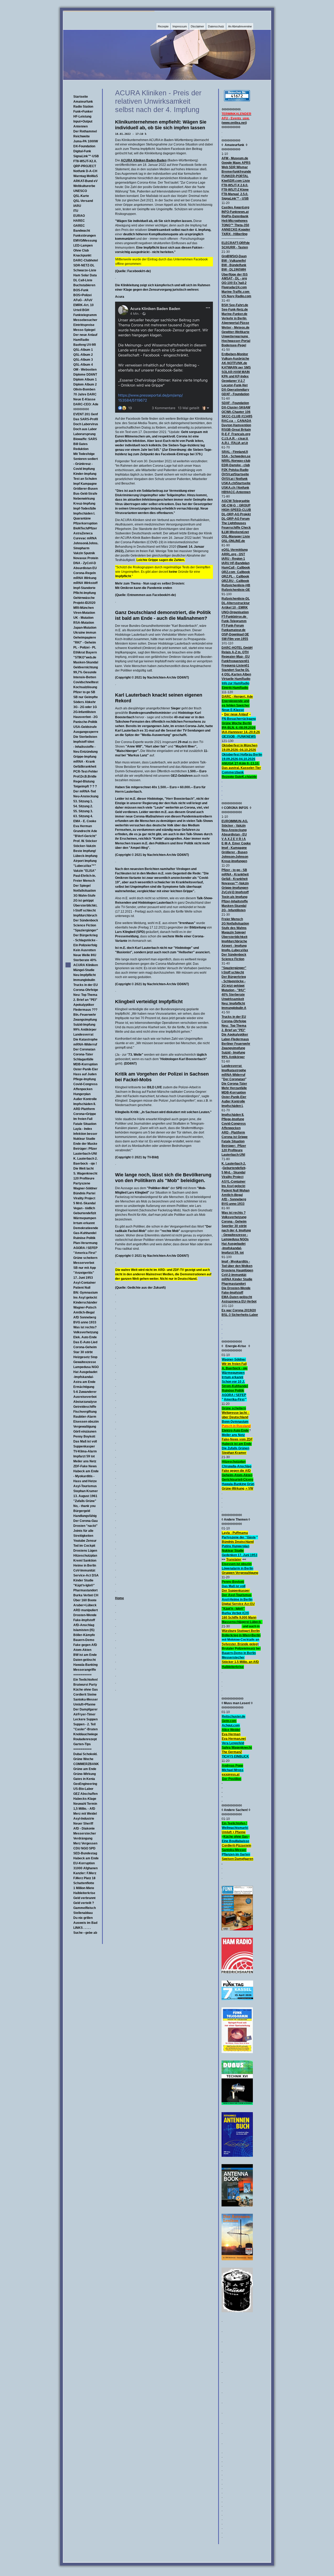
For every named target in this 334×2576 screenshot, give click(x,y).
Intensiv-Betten (85, 677)
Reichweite (82, 136)
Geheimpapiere (85, 638)
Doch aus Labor (85, 429)
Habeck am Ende (86, 1471)
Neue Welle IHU (85, 955)
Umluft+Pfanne (84, 1704)
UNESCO (80, 191)
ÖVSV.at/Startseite (235, 474)
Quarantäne (82, 518)
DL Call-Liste (83, 280)
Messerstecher (85, 1833)
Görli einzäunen (85, 1432)
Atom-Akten (82, 1650)
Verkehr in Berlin (234, 318)
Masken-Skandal (86, 662)
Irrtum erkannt (84, 1223)
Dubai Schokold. (85, 1754)
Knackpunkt (82, 255)
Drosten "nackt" (85, 1526)
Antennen (80, 126)
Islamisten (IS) (84, 1630)
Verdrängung (83, 1838)
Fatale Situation (85, 1124)
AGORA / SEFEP (85, 1248)
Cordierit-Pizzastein (236, 1845)
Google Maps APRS (236, 163)
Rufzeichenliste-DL (236, 599)
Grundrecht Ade (85, 831)
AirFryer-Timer (84, 1714)
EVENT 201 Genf (86, 414)
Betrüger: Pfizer (85, 1149)
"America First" (85, 1253)
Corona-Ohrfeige (86, 990)
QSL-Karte (81, 196)
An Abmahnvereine (240, 26)
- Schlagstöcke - (85, 940)
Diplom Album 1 (85, 379)
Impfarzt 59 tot (84, 1456)
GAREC (79, 226)
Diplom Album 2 (85, 384)
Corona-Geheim (85, 1347)
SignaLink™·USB (86, 156)
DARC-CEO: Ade (86, 404)
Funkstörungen (85, 236)
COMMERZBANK (86, 1764)
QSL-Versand (83, 201)
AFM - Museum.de (235, 158)
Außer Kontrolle (85, 1099)
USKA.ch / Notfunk (235, 488)
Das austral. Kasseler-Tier (241, 768)
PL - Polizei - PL (85, 647)
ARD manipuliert (86, 1610)
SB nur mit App (85, 1268)
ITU (76, 211)
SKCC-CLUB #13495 (237, 416)
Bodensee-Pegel (234, 345)
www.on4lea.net (234, 123)
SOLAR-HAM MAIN (236, 372)
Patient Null (82, 1288)
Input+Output (83, 121)
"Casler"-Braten (85, 1729)
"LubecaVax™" (85, 866)
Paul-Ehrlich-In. (85, 876)
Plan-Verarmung (85, 1243)
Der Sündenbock (86, 920)
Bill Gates (80, 444)
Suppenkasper (84, 1446)
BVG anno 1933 (85, 1322)
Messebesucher (85, 320)
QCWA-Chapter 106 (236, 412)
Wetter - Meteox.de (235, 328)
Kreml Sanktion (85, 1561)
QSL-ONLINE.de (233, 541)
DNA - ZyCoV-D (85, 563)
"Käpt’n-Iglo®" (84, 1585)
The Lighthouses (234, 523)
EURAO (79, 216)
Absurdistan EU (85, 568)
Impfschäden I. (84, 513)
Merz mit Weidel (85, 1814)
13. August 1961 (85, 1496)
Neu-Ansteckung (86, 796)
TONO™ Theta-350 (235, 225)
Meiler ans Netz (85, 1461)
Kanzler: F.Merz (85, 1873)
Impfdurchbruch (85, 915)
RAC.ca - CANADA (236, 421)
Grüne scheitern (85, 1258)
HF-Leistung (82, 116)
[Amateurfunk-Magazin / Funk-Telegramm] (237, 2052)
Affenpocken (83, 1089)
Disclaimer (197, 26)
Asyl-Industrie (84, 1819)
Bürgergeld (82, 1511)
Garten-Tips (82, 1744)
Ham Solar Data (85, 275)
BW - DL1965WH (234, 270)
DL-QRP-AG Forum (236, 519)
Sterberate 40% (85, 960)
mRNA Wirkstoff (85, 583)
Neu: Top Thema (85, 995)
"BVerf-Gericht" (85, 836)
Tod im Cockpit (84, 1546)
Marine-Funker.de (234, 314)
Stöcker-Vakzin (85, 846)
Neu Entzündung (85, 752)
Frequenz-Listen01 (235, 665)
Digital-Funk (82, 151)
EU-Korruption (84, 1863)
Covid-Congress (85, 1084)
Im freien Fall (83, 1119)
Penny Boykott (84, 1436)
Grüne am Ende (85, 1769)
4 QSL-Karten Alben (236, 674)
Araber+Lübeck (85, 1605)
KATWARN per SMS (236, 367)
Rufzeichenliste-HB (236, 585)
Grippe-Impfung (85, 757)
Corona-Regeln (85, 573)
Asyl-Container (85, 1283)
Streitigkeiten (83, 1536)
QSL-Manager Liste (236, 536)
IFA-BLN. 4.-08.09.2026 (239, 728)
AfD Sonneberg (85, 1317)
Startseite (81, 97)
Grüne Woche (83, 1759)
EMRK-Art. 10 (83, 305)
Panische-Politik (85, 722)
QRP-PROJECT (85, 166)
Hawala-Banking (85, 1665)
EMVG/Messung (85, 241)
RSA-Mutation (84, 623)
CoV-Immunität (84, 1570)
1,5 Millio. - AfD (84, 1809)
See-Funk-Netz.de (235, 309)
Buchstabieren (84, 285)
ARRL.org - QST (233, 554)
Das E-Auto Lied (85, 1342)
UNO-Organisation (235, 612)
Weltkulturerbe (84, 186)
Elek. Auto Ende (85, 1337)
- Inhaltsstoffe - (84, 747)
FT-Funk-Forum (233, 626)
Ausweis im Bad (85, 1923)
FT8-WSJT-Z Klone (235, 190)
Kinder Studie (83, 1580)
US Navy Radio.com (236, 296)
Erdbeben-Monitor (235, 354)
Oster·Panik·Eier (86, 1069)
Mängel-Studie (84, 970)
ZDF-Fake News (85, 1466)
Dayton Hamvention (236, 425)
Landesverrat (83, 1035)
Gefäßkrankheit (85, 767)
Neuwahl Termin (85, 1804)
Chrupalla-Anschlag (237, 1466)
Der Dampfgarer (85, 1709)
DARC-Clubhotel (86, 260)
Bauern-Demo (84, 1640)
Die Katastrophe (85, 1039)
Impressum (180, 26)
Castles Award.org (235, 207)
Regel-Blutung (84, 781)
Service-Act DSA (86, 1575)
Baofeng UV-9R (85, 345)
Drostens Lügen (85, 1551)
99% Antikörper (85, 1030)
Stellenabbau (83, 1913)
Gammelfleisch (85, 1908)
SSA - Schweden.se (236, 456)
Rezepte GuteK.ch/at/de (239, 777)
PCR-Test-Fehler (86, 772)
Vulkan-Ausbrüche (235, 359)
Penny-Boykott (233, 1582)
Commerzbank (233, 772)
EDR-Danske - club (236, 465)
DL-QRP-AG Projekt (236, 514)
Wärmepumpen (85, 1218)
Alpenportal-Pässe (235, 323)
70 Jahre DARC (85, 394)
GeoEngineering (85, 1784)
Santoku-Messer (86, 1699)
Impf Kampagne (85, 484)
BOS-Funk (81, 290)
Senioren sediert (86, 459)
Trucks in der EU (86, 985)
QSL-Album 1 (83, 350)
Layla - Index (83, 1129)
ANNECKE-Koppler (236, 230)
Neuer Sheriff (83, 1824)
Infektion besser (85, 1134)
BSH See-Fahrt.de (235, 305)
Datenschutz (216, 26)
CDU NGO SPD (84, 1848)
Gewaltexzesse (85, 1362)
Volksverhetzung (86, 1332)
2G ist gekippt (83, 901)
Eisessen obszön (86, 1422)
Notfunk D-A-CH (85, 171)
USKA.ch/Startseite (236, 483)
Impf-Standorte (84, 588)
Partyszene (82, 1183)
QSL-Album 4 (83, 365)
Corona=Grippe (85, 1114)
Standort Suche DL (235, 670)
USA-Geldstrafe (85, 727)
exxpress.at (231, 1774)
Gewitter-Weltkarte (235, 332)
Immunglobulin (84, 980)
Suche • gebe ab (85, 1933)
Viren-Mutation (84, 613)
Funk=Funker (83, 112)
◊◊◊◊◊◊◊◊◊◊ (81, 409)
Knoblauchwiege (86, 1734)
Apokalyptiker (84, 1005)
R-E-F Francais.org (236, 434)
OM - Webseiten (85, 370)
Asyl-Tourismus (85, 1486)
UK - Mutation (83, 618)
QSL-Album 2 (83, 355)
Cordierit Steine (85, 1695)
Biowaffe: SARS (85, 439)
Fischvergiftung (85, 1412)
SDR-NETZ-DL (84, 265)
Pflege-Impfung (85, 1079)
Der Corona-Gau (85, 1521)
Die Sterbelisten (85, 737)
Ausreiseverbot (85, 1397)
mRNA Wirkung (85, 578)
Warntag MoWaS (86, 176)
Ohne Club (81, 250)
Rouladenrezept (85, 1739)
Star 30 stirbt (83, 1352)
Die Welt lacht (83, 1169)
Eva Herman (83, 826)
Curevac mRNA (85, 538)
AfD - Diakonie (84, 1829)
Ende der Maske (85, 1144)
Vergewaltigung (85, 1427)
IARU (77, 206)
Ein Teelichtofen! (86, 1680)
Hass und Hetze (85, 1481)
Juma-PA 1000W (86, 141)
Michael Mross (233, 1770)
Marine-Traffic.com (235, 292)
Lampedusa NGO (86, 1367)
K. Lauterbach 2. (85, 1159)
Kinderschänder (85, 1302)
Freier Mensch (84, 881)
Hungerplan (82, 1094)
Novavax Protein (86, 558)
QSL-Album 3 (83, 360)
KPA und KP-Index (235, 376)
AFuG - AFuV (83, 300)
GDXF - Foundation (235, 394)
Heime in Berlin (85, 1566)
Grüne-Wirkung (85, 1774)
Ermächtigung (84, 1387)
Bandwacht (82, 231)
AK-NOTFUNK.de (234, 363)
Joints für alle (83, 1531)
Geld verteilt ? (84, 1903)
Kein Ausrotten (85, 950)
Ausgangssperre (86, 732)
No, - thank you (84, 1506)
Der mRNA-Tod (85, 791)
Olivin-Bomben (84, 389)
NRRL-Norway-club (236, 461)
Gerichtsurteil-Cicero (237, 1480)
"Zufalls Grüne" (85, 1501)
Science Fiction (85, 925)
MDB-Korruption (85, 1064)
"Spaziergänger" (86, 930)
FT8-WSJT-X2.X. (85, 161)
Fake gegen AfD (85, 1645)
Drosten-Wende (85, 1615)
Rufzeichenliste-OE (236, 590)
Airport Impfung (85, 861)
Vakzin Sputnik (84, 553)
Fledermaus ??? (85, 1010)
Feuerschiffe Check (236, 528)
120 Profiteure (84, 1178)
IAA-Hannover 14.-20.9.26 (241, 732)
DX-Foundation (84, 146)
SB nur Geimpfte (86, 697)
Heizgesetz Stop (85, 1357)
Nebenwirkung (84, 499)
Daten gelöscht (85, 1660)
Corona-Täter (83, 1054)
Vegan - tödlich (84, 1208)
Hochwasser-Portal (236, 341)
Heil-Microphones (235, 221)
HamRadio (81, 340)
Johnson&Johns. (86, 543)
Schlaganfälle (83, 1059)
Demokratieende (86, 1228)
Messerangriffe (85, 1670)
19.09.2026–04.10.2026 (239, 750)
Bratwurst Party (85, 1685)
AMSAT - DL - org (234, 278)
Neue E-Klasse (84, 399)
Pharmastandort (85, 1590)
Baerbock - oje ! (85, 1164)
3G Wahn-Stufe (84, 896)
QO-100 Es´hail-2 (234, 283)
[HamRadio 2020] (237, 1972)
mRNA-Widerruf (85, 1044)
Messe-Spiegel (84, 330)
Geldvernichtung (86, 667)
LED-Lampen (83, 246)
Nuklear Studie (84, 1139)
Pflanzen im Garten (236, 1854)
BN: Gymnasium (86, 1293)
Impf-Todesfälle (85, 509)
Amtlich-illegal (84, 1312)
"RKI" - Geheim (85, 642)
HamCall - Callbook (236, 568)
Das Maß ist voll (85, 1441)
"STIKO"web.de (85, 657)
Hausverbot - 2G (85, 717)
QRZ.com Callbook (236, 572)
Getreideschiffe (85, 1407)
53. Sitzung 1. (83, 801)
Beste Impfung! (85, 851)
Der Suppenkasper (236, 1591)
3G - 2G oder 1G (85, 707)
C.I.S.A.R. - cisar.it (235, 439)
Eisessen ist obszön (237, 1564)
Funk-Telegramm (234, 621)
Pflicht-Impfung (85, 593)
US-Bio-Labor (83, 1789)
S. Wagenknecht (85, 1173)
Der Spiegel (82, 886)
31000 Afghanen (85, 1868)
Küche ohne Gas (86, 1690)
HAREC (79, 221)
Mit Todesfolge (84, 454)
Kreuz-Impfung (84, 504)
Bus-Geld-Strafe (85, 494)
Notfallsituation (85, 891)
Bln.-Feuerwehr (85, 1015)
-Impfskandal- (83, 1377)
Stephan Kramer (86, 1491)
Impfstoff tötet (84, 742)
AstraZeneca (83, 533)
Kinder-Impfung (85, 474)
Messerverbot (84, 1263)
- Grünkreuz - (83, 464)
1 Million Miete (84, 1888)
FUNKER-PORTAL (235, 176)
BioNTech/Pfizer (85, 528)
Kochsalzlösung (85, 687)
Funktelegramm (85, 315)
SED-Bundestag (85, 1853)
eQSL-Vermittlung (235, 550)
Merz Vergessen (85, 1843)
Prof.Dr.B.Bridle (85, 776)
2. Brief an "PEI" (85, 1000)
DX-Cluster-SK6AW (236, 407)
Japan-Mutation (85, 628)
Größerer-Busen (85, 489)
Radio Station (83, 107)
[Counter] (237, 100)
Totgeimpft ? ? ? (85, 786)
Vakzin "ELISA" (85, 871)
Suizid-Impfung (84, 1025)
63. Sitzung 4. (83, 816)
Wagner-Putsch (85, 1307)
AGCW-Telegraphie (236, 501)
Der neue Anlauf (85, 335)
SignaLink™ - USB (235, 198)
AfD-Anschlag (84, 1625)
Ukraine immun (85, 633)
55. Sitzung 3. (83, 811)
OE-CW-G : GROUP (236, 505)
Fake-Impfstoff (84, 1620)
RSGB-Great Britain (236, 430)
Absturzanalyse (85, 1402)
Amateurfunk (83, 102)
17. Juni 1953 (83, 1278)
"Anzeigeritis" (84, 1273)
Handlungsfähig (85, 1516)
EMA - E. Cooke (85, 821)
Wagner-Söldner (85, 1188)
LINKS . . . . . (82, 1928)
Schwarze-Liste (85, 270)
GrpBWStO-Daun (234, 256)
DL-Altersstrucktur (236, 603)
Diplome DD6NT (85, 375)
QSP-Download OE (235, 634)
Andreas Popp (232, 1766)
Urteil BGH (81, 310)
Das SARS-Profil (86, 419)
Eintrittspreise (84, 325)
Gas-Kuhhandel (85, 1233)
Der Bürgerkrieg (85, 935)
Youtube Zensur (85, 1541)
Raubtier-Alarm (85, 1417)
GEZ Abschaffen (85, 1794)
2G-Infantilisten (85, 712)
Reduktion (81, 449)
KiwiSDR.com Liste (236, 181)
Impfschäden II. (85, 1104)
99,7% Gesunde (85, 672)
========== (82, 1675)
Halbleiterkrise (84, 1893)
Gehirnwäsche (84, 598)
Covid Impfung (84, 469)
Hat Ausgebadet (85, 1372)
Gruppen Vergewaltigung (240, 1573)
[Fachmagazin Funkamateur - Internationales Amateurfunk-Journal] (237, 1929)
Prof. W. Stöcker (85, 841)
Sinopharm (81, 548)
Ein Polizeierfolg (85, 945)
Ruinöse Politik (84, 1238)
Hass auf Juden (85, 1074)
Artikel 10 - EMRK (235, 608)
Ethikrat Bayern (85, 652)
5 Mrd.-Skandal (84, 1203)
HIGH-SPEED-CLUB (236, 510)
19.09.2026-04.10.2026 (238, 759)
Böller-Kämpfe (84, 1635)
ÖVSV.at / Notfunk (235, 479)
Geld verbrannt (84, 1898)
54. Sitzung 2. (83, 806)
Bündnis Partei (84, 1193)
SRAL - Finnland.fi (235, 452)
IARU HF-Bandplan (235, 563)
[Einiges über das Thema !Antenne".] (237, 2205)
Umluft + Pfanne (234, 1832)
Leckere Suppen (85, 1719)
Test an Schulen (85, 479)
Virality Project (84, 1198)
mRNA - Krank (84, 762)
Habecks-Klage (85, 1799)
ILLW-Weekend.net (235, 532)
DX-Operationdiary (235, 390)
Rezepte (163, 26)
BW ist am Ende (85, 1655)
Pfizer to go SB (84, 692)
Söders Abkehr (85, 702)
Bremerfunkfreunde (236, 172)
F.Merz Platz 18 (84, 1878)
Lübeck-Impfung (85, 856)
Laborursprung (84, 434)
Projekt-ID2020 (84, 603)
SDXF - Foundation (235, 403)
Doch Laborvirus (86, 424)
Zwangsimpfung (85, 1020)
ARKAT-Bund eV (85, 181)
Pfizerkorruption (85, 523)
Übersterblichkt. (85, 906)
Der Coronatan (84, 1049)
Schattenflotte (84, 1883)
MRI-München (83, 608)
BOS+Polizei (82, 295)
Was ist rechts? (85, 1327)
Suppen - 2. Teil (84, 1724)
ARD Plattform (84, 1109)
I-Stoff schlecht (85, 910)
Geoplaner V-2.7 (233, 381)
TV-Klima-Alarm (85, 1451)
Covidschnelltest (86, 682)
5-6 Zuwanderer (85, 1392)
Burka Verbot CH (86, 1595)
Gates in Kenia (84, 1779)
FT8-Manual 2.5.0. (235, 194)
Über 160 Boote (85, 1600)
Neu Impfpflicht (85, 975)
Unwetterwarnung (235, 336)
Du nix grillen (83, 1918)
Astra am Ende (84, 1382)
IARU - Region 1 (233, 559)
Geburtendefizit (85, 1213)
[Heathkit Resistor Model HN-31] (237, 2311)
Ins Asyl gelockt (85, 1298)
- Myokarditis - (84, 1476)
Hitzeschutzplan (85, 1556)
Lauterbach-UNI (85, 1154)
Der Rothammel (85, 131)
